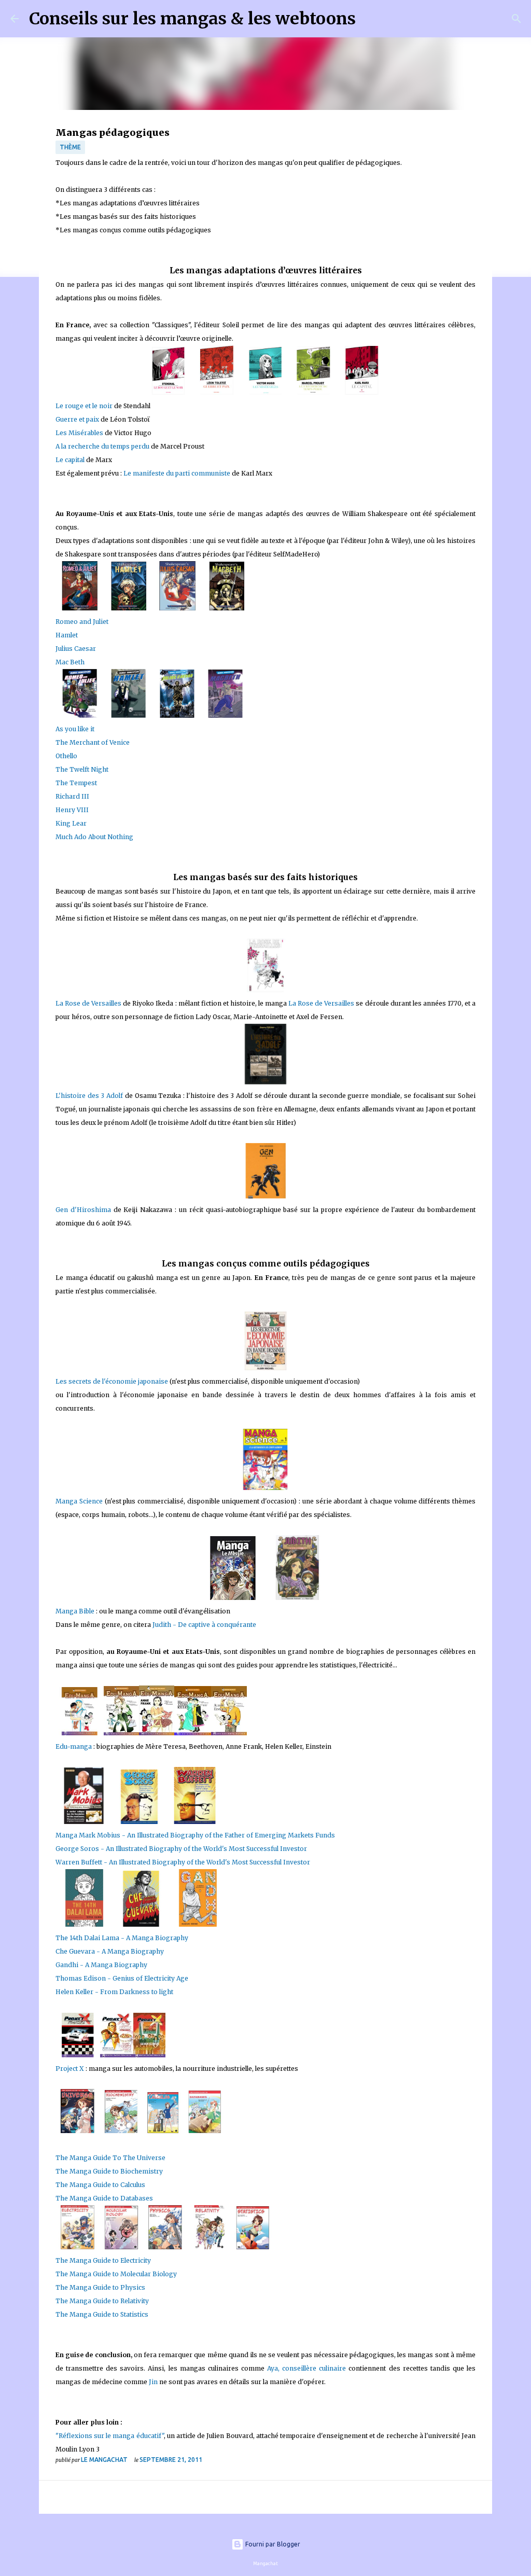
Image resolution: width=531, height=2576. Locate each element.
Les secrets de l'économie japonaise (112, 1381)
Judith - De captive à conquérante (204, 1625)
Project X (71, 2069)
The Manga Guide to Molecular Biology (116, 2274)
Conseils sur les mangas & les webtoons (192, 19)
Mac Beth (70, 662)
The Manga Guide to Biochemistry (109, 2171)
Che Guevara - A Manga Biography (110, 1951)
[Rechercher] (370, 19)
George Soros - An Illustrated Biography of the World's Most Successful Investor (181, 1849)
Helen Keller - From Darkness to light (114, 1992)
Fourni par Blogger (272, 2544)
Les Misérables (79, 433)
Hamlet (67, 635)
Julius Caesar (76, 649)
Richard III (72, 796)
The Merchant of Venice (93, 742)
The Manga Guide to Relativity (102, 2301)
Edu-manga (74, 1746)
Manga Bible (75, 1611)
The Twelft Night (82, 769)
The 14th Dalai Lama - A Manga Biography (122, 1938)
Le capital (70, 460)
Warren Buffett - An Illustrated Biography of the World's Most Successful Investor (183, 1862)
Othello (66, 756)
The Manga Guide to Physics (100, 2287)
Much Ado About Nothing (94, 837)
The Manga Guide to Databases (104, 2198)
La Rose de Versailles (88, 1003)
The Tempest (76, 783)
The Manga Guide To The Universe (110, 2158)
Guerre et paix (77, 419)
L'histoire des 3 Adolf (89, 1096)
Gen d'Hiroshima (83, 1210)
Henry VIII (72, 810)
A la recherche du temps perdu (102, 446)
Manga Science (79, 1501)
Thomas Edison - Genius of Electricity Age (122, 1978)
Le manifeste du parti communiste (177, 473)
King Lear (71, 823)
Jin (153, 2382)
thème (70, 147)
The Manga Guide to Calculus (100, 2185)
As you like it (75, 729)
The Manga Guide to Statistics (102, 2314)
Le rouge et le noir (84, 406)
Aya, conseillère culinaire (306, 2368)
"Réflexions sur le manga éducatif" (110, 2436)
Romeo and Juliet (82, 622)
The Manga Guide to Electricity (103, 2260)
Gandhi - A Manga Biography (101, 1965)
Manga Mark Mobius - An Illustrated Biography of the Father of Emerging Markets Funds (195, 1835)
